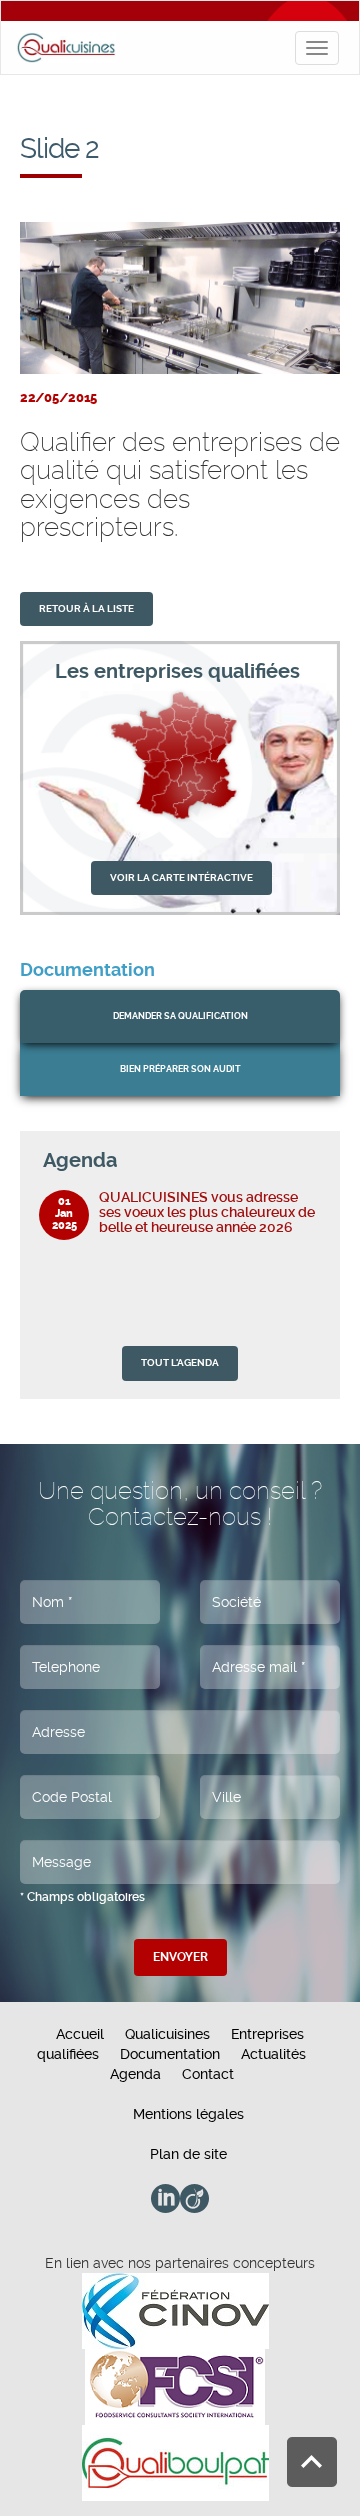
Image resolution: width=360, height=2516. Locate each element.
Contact (208, 2074)
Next (311, 1160)
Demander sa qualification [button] (180, 1016)
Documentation (170, 2054)
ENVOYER (180, 1957)
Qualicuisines (167, 2034)
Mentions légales (188, 2114)
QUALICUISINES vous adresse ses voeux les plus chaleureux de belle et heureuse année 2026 (207, 1212)
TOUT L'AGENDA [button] (180, 1362)
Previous (290, 1160)
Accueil (80, 2034)
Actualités (273, 2054)
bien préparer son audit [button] (180, 1069)
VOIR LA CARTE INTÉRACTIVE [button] (181, 877)
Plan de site (188, 2154)
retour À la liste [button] (86, 608)
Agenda (135, 2074)
